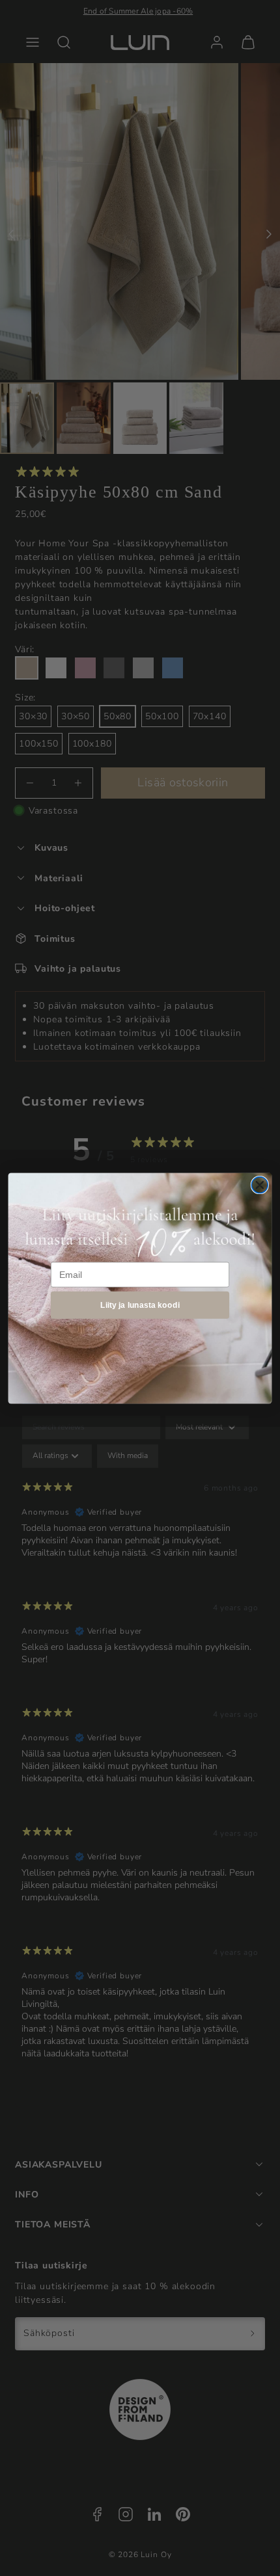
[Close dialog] (259, 1185)
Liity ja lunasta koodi (140, 1304)
